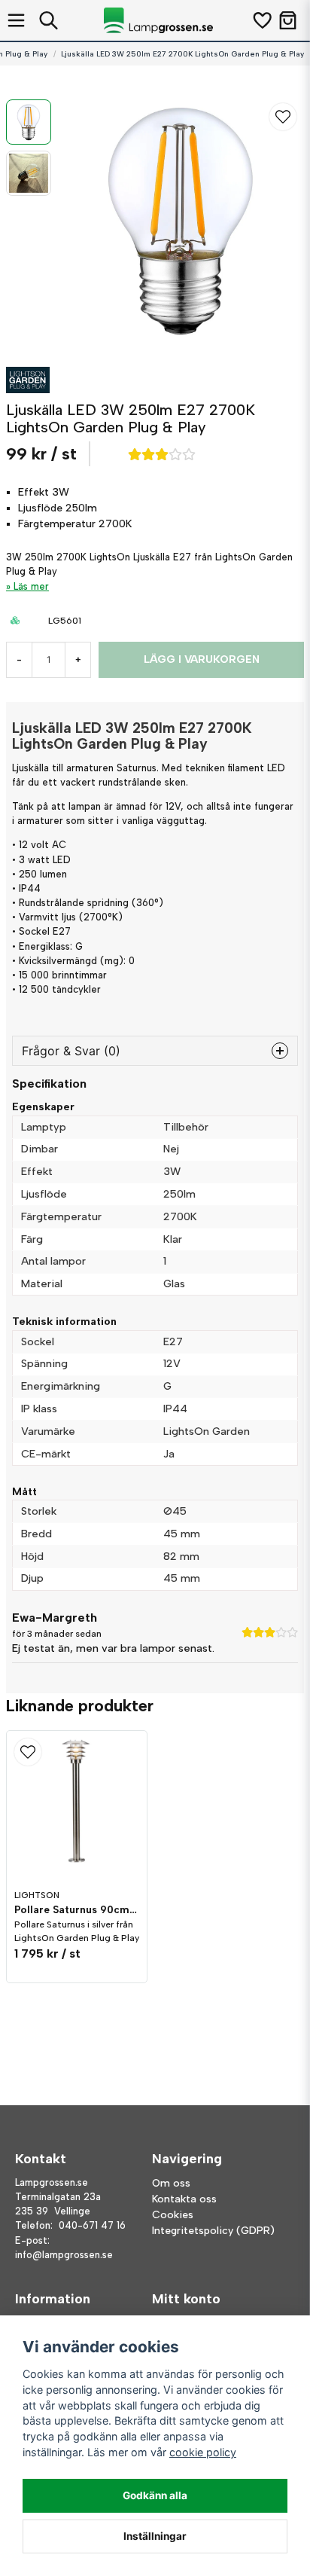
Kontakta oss (184, 2199)
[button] (283, 117)
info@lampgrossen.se (64, 2255)
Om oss (171, 2183)
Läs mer (31, 586)
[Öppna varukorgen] (288, 20)
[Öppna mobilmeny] (16, 20)
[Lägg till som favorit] (261, 20)
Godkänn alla (155, 2495)
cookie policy (203, 2452)
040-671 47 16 (92, 2225)
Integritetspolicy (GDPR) (213, 2231)
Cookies (173, 2215)
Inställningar (155, 2536)
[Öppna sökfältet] (49, 20)
